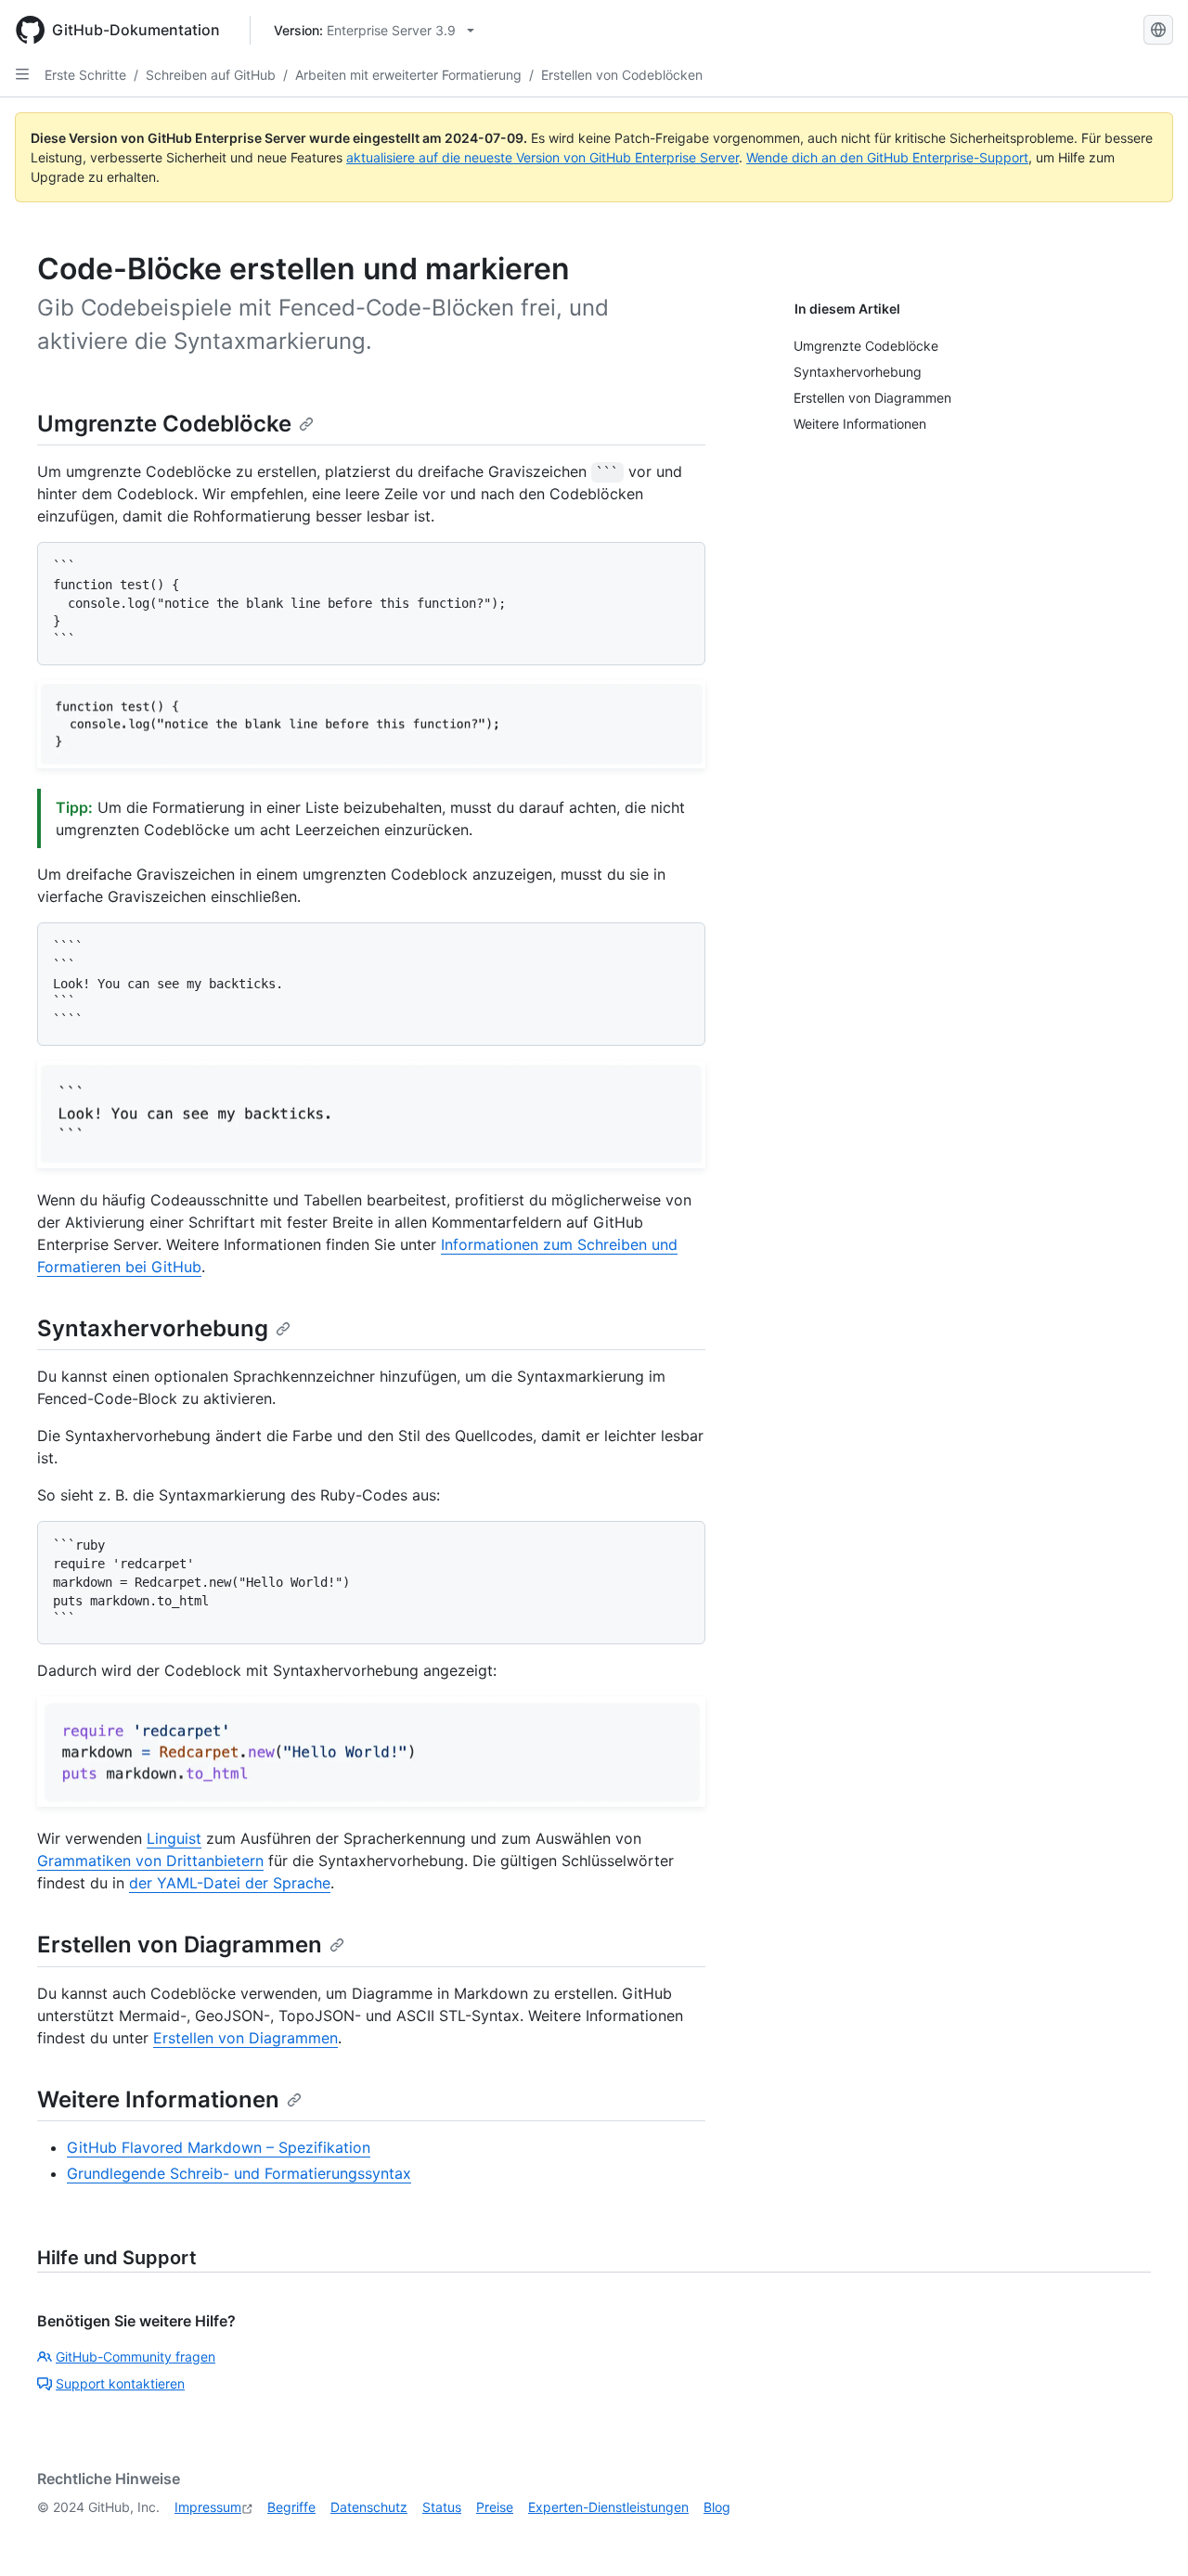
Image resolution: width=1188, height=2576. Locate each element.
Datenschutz (369, 2507)
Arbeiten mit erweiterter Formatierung (408, 75)
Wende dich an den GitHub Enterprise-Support (887, 157)
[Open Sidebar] (22, 74)
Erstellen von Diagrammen (180, 1945)
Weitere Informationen (158, 2099)
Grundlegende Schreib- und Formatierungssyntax (239, 2173)
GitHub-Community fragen (136, 2357)
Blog (717, 2507)
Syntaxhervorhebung (153, 1328)
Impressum (208, 2507)
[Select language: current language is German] (1158, 30)
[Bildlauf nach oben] (1147, 2535)
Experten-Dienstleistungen (608, 2507)
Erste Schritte (85, 75)
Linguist (174, 1838)
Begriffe (291, 2507)
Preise (495, 2507)
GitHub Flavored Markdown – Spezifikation (219, 2147)
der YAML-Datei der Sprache (230, 1883)
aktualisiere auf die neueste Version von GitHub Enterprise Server (542, 157)
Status (442, 2507)
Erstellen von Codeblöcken (622, 75)
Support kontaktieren (120, 2383)
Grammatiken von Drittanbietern (150, 1861)
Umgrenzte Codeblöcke (164, 424)
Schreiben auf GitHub (211, 75)
